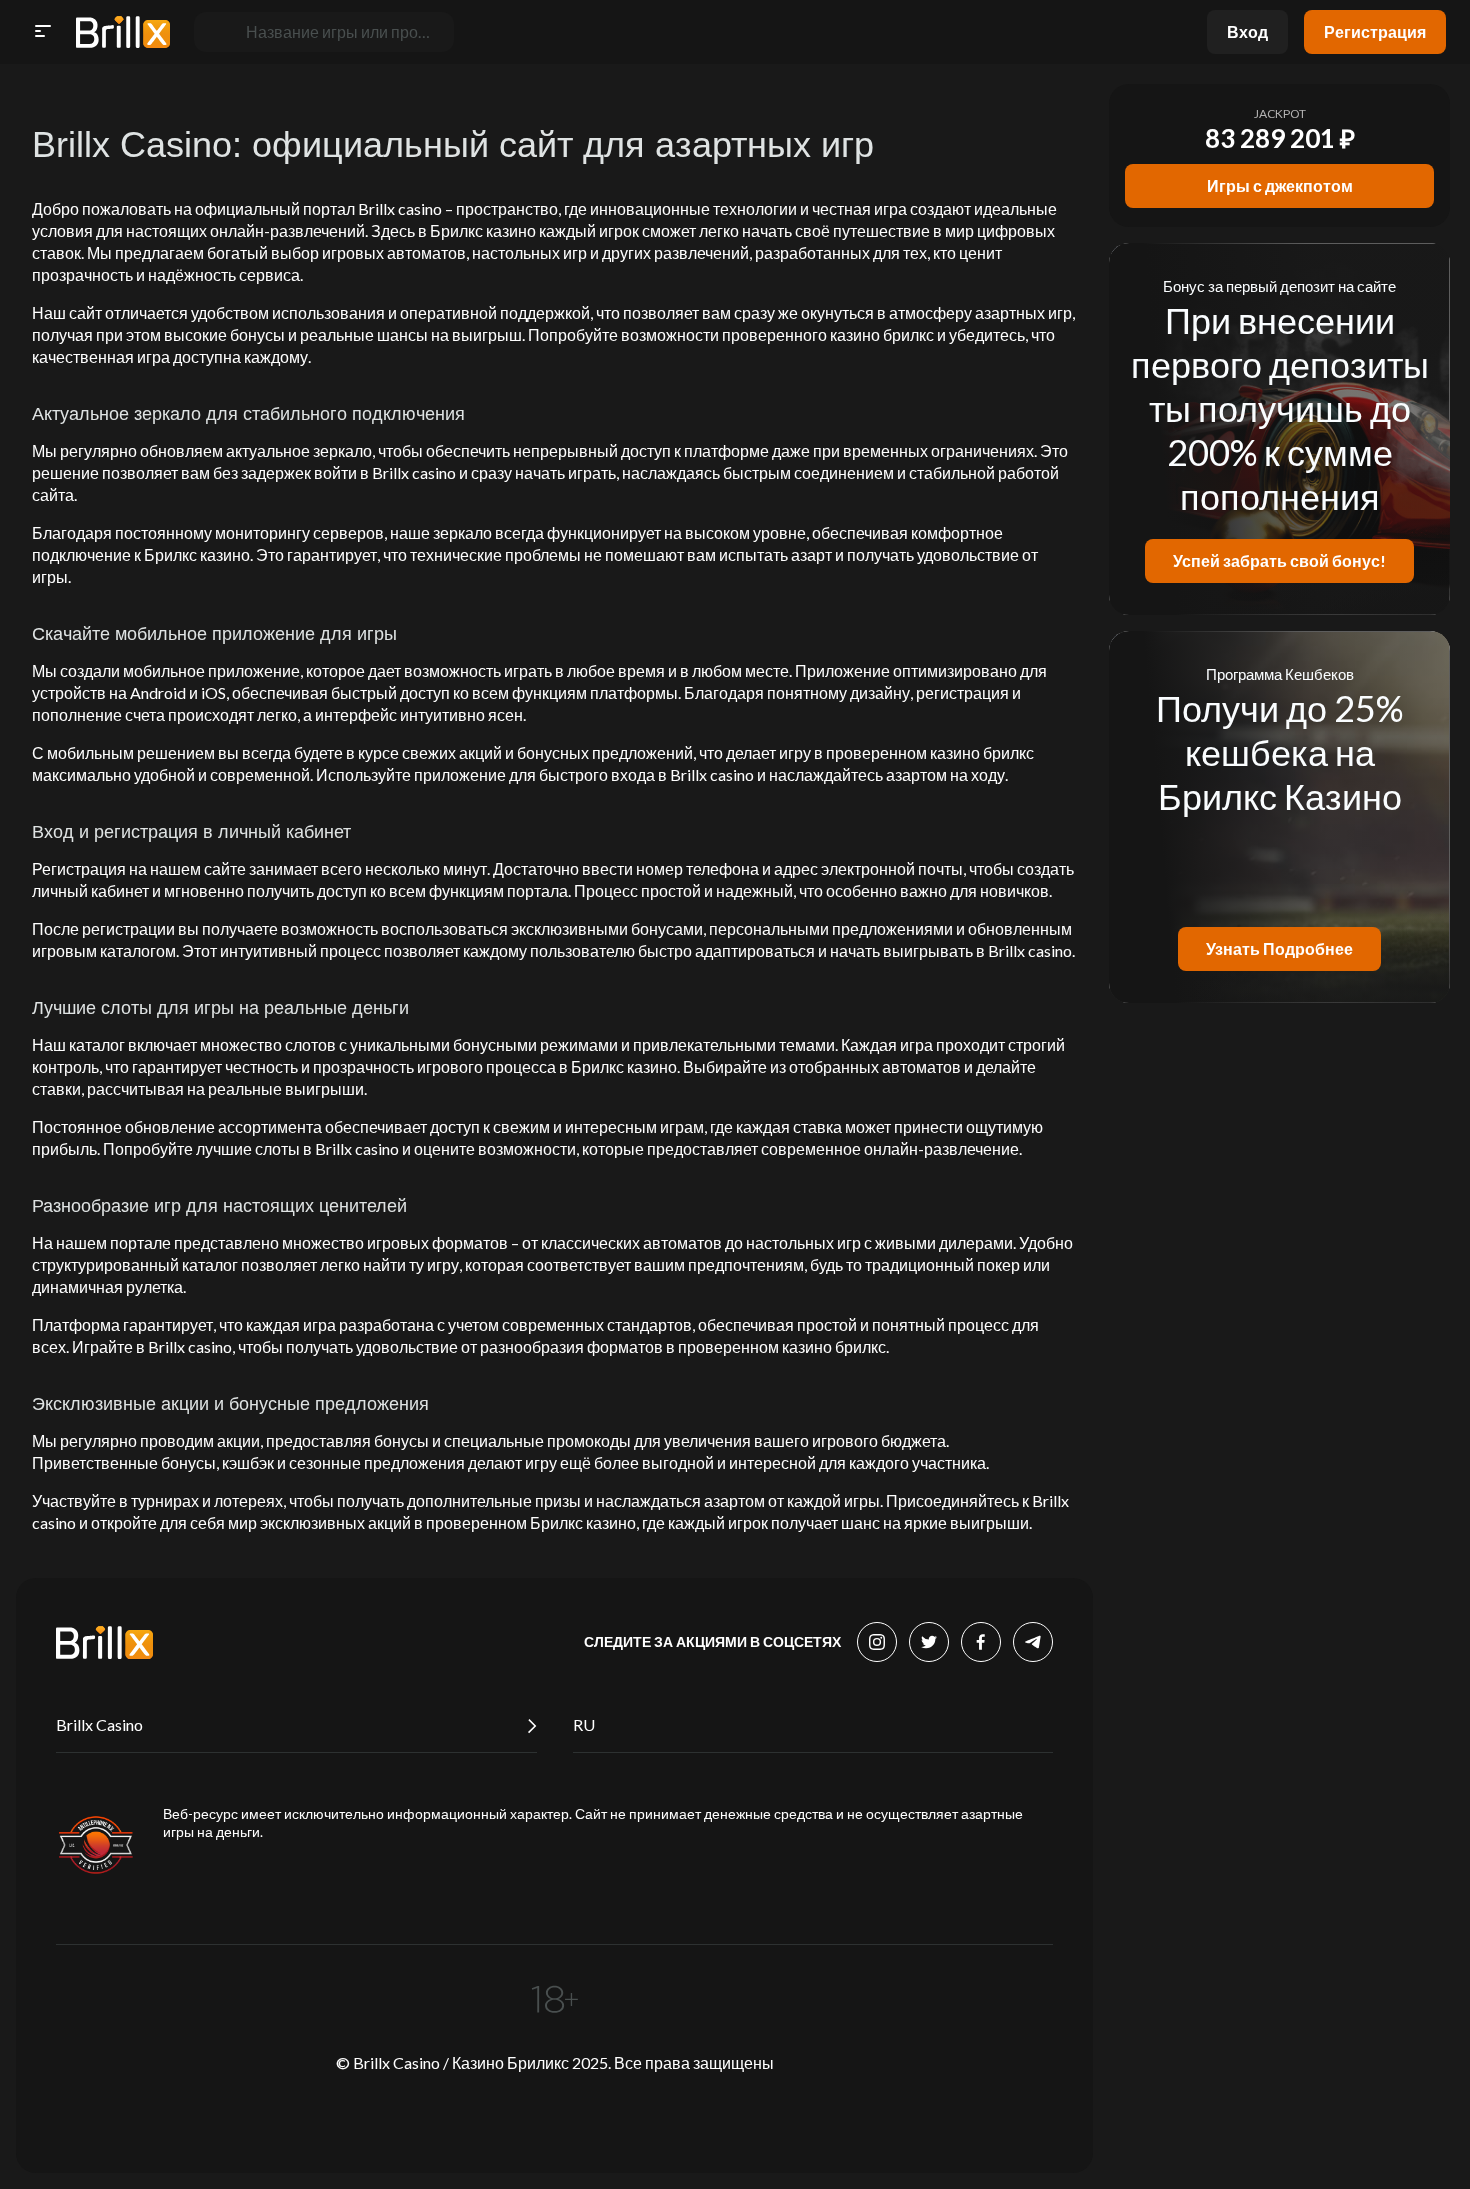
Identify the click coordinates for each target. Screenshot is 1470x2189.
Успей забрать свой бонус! (1279, 560)
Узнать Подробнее (1279, 948)
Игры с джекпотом (1280, 185)
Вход (1247, 31)
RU (584, 1724)
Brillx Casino (99, 1724)
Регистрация (1375, 31)
